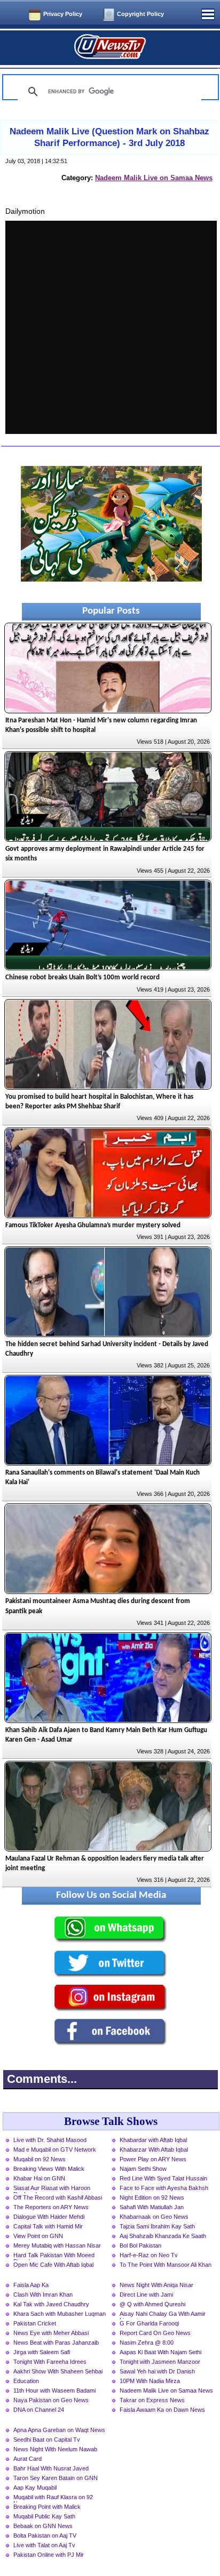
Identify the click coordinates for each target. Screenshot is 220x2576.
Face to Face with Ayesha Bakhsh (164, 2188)
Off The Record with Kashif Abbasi (58, 2197)
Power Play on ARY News (153, 2159)
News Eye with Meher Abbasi (51, 2333)
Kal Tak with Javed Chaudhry (51, 2304)
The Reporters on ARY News (51, 2207)
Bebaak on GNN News (43, 2526)
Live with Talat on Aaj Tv (44, 2545)
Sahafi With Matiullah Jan (152, 2207)
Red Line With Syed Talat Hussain (163, 2178)
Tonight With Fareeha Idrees (50, 2362)
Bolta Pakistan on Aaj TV (45, 2535)
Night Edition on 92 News (152, 2197)
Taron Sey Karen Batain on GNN (56, 2478)
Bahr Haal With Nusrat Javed (51, 2468)
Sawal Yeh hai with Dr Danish (157, 2371)
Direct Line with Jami (146, 2295)
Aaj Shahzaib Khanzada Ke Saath (163, 2236)
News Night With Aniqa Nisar (156, 2285)
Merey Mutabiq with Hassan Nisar (57, 2245)
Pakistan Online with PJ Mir (49, 2555)
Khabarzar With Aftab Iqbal (154, 2150)
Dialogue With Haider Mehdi (49, 2217)
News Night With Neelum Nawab (55, 2449)
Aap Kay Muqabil (35, 2488)
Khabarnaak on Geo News (154, 2217)
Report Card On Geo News (155, 2333)
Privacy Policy (63, 14)
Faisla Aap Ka (31, 2285)
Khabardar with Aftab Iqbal (153, 2140)
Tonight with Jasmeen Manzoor (160, 2362)
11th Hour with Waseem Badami (54, 2390)
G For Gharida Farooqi (149, 2323)
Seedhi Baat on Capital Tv (47, 2440)
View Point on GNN (38, 2236)
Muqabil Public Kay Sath (44, 2516)
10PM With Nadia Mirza (150, 2381)
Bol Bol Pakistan (140, 2245)
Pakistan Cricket (35, 2323)
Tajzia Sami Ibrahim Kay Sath (157, 2226)
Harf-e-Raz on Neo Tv (149, 2255)
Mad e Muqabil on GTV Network (55, 2150)
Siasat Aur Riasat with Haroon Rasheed (52, 2189)
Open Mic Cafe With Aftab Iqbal (53, 2265)
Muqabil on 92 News (40, 2159)
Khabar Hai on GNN (39, 2178)
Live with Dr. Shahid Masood (50, 2140)
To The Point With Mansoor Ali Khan (166, 2265)
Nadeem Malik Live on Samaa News (154, 178)
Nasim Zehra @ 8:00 (147, 2342)
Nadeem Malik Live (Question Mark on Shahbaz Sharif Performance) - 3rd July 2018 (109, 137)
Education (26, 2381)
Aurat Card (27, 2459)
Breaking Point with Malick (47, 2507)
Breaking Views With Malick (49, 2169)
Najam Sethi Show (143, 2169)
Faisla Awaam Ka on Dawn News (162, 2410)
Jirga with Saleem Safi (42, 2352)
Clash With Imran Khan (43, 2295)
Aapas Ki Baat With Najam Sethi (160, 2352)
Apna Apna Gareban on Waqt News (59, 2430)
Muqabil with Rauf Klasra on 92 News (53, 2498)
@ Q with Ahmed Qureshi (152, 2304)
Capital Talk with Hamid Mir (48, 2226)
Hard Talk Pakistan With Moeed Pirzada (54, 2256)
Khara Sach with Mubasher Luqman (60, 2314)
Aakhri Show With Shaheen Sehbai (58, 2371)
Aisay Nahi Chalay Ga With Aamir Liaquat (163, 2315)
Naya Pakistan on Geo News (51, 2400)
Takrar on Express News (152, 2400)
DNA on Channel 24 (39, 2410)
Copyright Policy (140, 14)
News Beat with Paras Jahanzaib (56, 2342)
